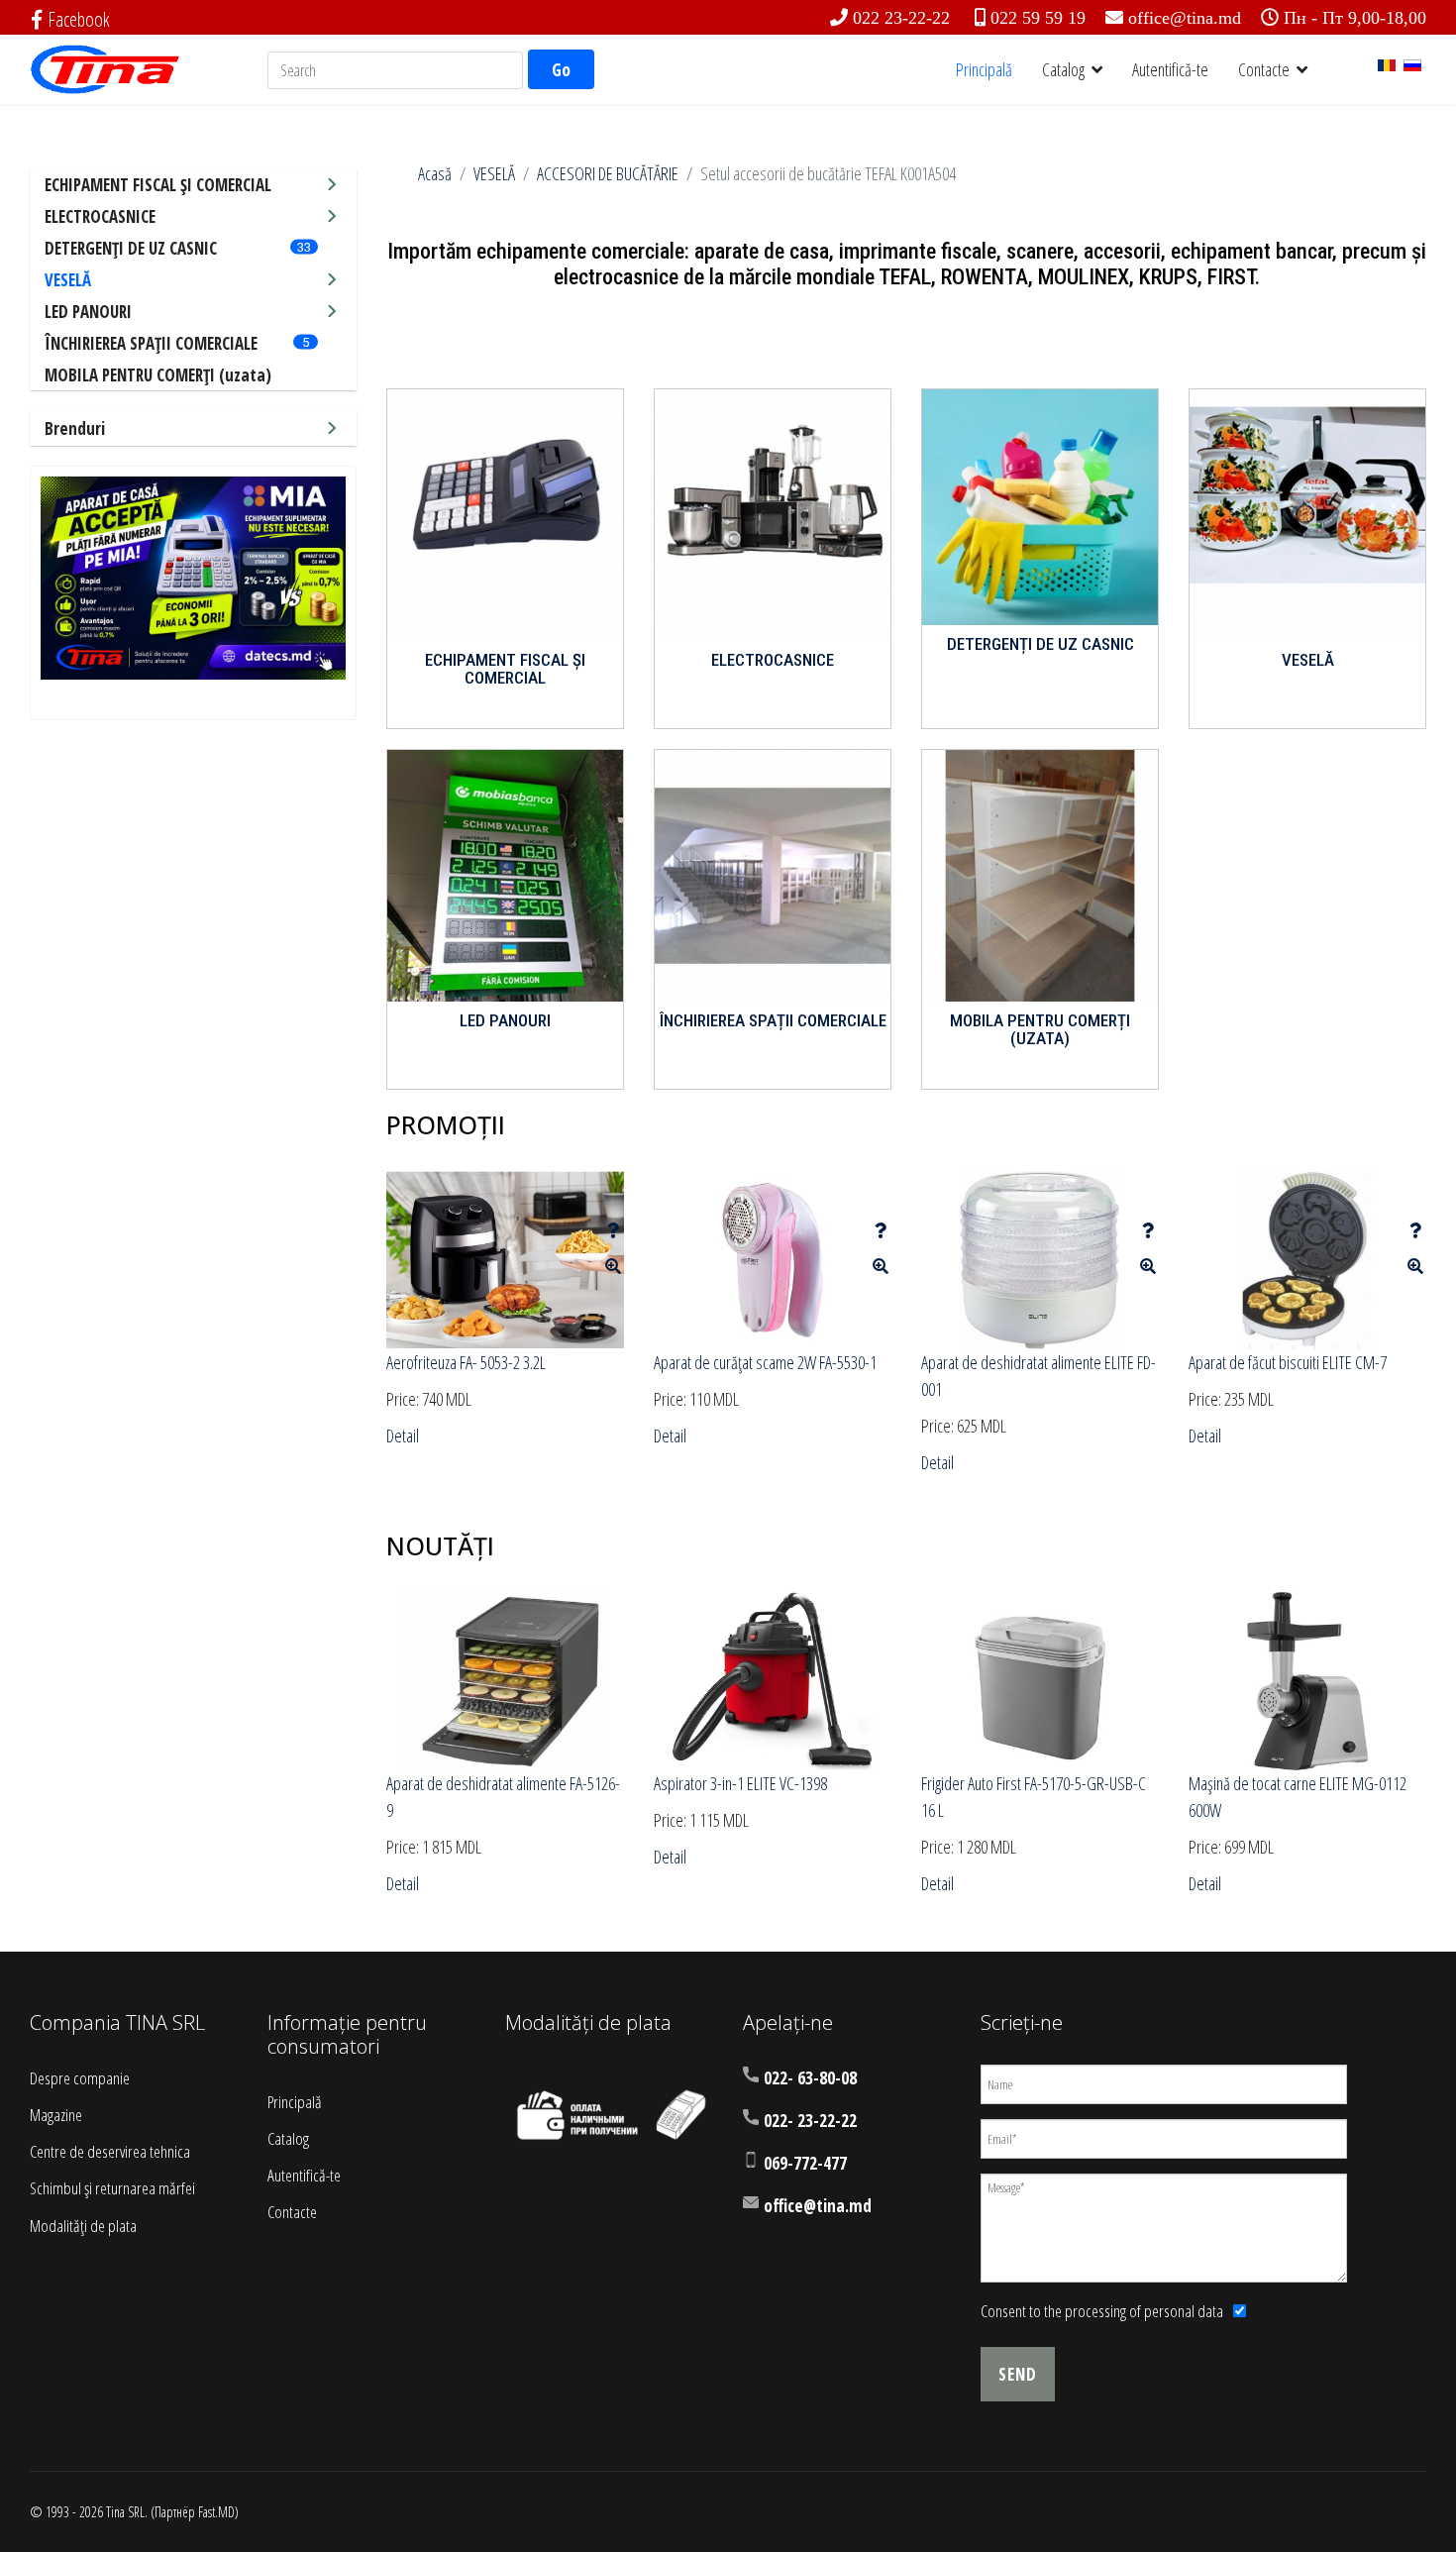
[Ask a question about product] (613, 1230)
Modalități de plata (83, 2226)
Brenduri (75, 428)
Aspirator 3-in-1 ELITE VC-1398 (740, 1783)
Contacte (1264, 69)
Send (1018, 2374)
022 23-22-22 (901, 18)
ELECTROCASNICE (100, 216)
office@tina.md (1185, 18)
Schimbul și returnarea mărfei (112, 2188)
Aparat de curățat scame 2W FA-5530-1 (765, 1362)
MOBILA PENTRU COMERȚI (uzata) (158, 375)
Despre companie (80, 2078)
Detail (403, 1435)
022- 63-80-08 (810, 2078)
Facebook (79, 19)
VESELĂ (68, 280)
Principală (984, 69)
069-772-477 (805, 2163)
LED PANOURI (88, 312)
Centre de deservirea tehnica (110, 2151)
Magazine (56, 2115)
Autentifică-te (1170, 69)
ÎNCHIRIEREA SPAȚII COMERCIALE (151, 343)
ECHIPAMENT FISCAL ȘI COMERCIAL (158, 185)
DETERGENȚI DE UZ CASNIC (131, 248)
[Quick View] (613, 1266)
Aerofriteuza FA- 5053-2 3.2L (466, 1362)
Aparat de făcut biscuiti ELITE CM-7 (1288, 1362)
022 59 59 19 (1038, 18)
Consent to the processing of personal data (1102, 2311)
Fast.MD (216, 2512)
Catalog (1063, 69)
